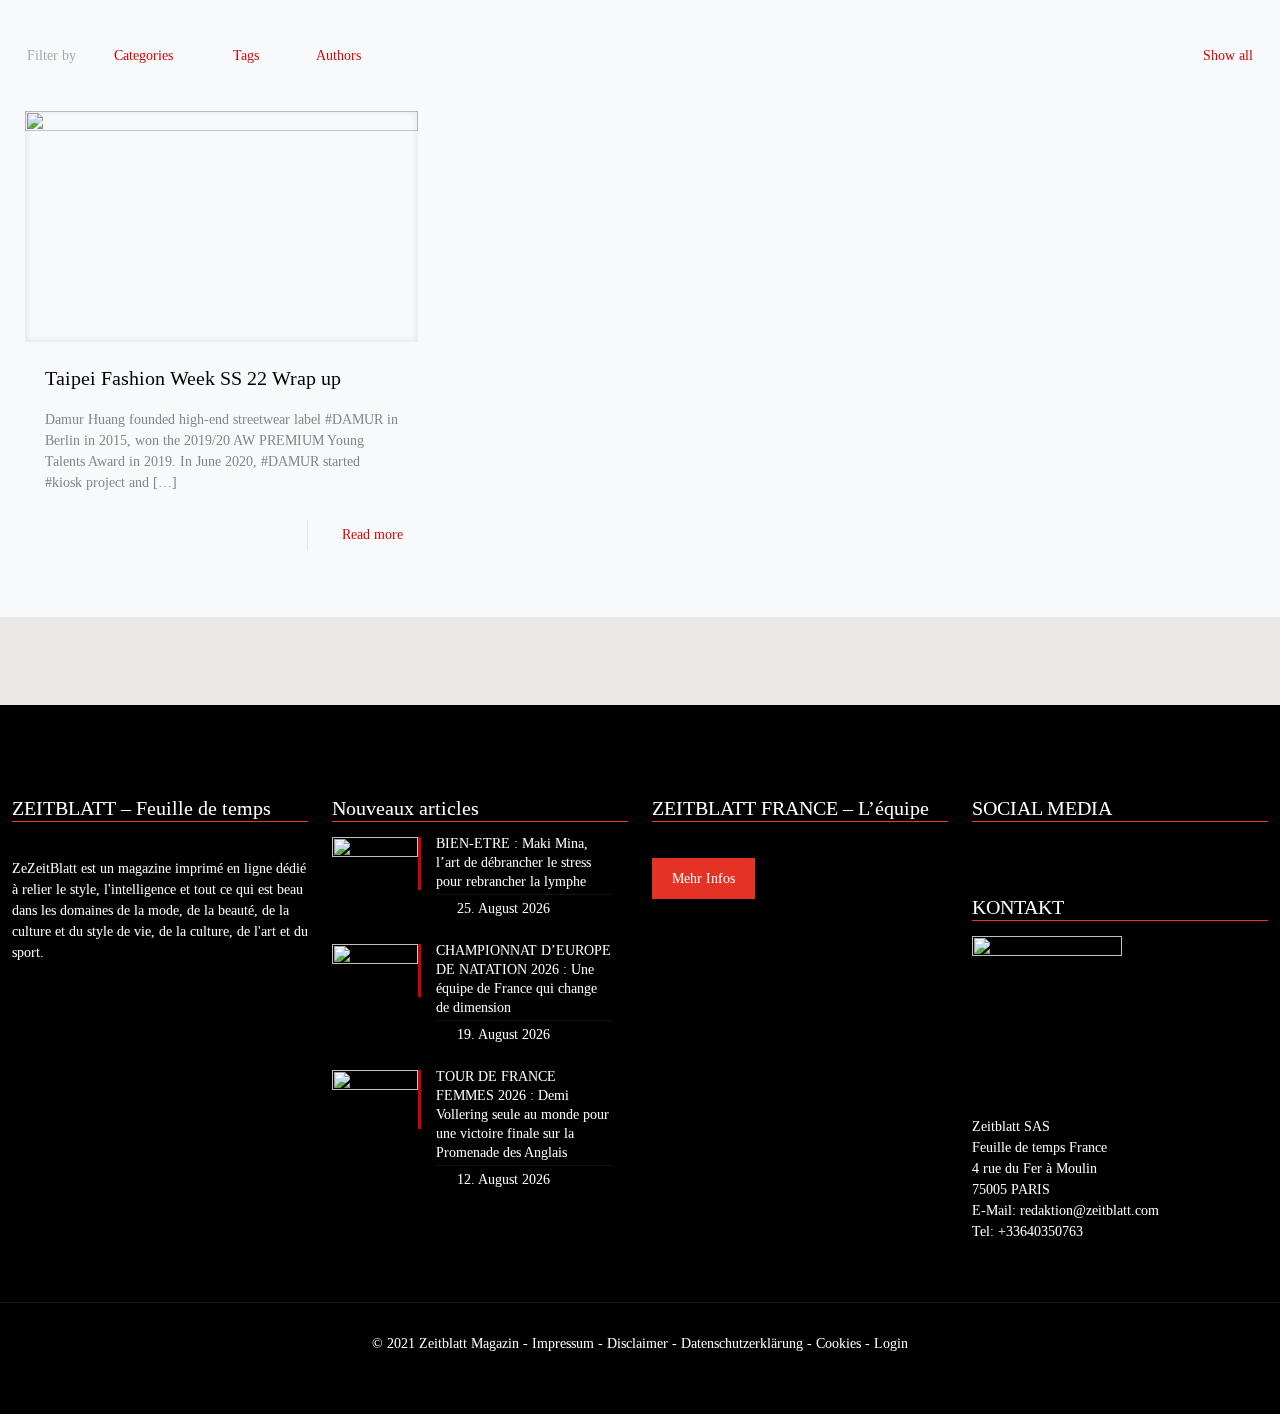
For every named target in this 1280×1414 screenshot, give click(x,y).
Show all (1228, 55)
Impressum (563, 1343)
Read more (372, 534)
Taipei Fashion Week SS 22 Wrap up (193, 378)
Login (891, 1343)
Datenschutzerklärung (742, 1343)
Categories (143, 55)
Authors (338, 55)
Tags (246, 55)
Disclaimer (637, 1343)
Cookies (838, 1343)
